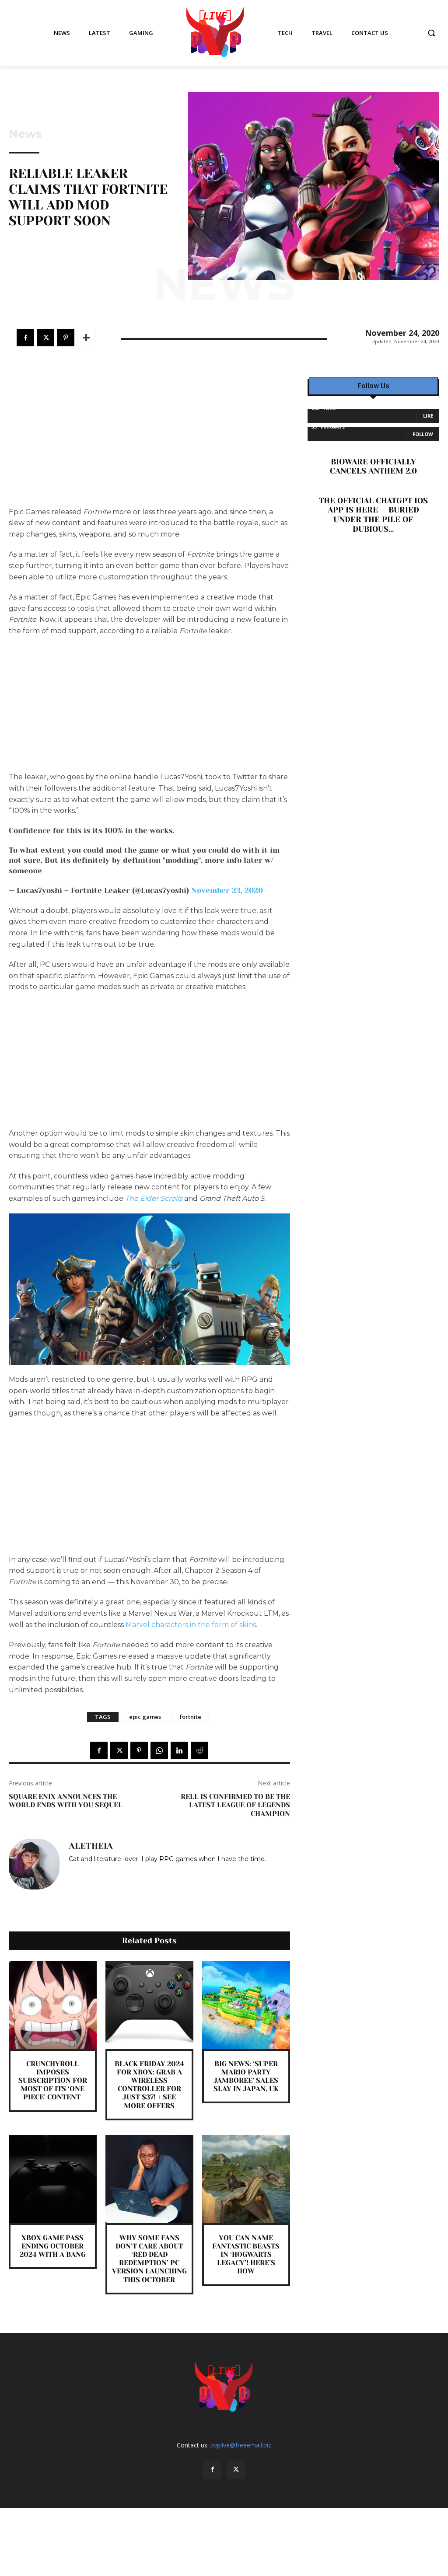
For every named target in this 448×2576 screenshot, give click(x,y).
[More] (86, 338)
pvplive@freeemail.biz (241, 2445)
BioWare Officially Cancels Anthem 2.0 (373, 467)
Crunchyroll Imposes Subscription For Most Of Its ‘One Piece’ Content (53, 2081)
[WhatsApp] (159, 1750)
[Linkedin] (179, 1750)
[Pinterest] (66, 338)
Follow (423, 434)
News (25, 134)
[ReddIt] (199, 1750)
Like (428, 416)
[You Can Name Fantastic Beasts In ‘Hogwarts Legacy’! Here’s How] (246, 2179)
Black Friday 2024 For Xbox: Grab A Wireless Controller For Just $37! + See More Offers (149, 2085)
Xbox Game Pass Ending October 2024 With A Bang (53, 2246)
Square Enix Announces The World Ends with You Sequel (66, 1801)
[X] (45, 338)
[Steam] (97, 1872)
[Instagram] (72, 1872)
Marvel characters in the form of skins (191, 1625)
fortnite (191, 1717)
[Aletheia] (34, 1864)
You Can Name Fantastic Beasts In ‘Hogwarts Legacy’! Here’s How (246, 2255)
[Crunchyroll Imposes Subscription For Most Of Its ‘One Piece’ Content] (53, 2005)
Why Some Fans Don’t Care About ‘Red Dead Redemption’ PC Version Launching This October (149, 2259)
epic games (145, 1717)
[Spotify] (85, 1872)
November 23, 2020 (227, 890)
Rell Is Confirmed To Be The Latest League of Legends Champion (235, 1805)
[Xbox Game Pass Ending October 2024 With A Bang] (53, 2179)
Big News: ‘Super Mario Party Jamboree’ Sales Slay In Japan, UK (246, 2076)
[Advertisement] (149, 442)
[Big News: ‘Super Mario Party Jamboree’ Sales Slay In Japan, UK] (246, 2005)
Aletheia (91, 1846)
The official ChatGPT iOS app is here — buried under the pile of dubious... (373, 515)
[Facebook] (25, 338)
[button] (431, 33)
